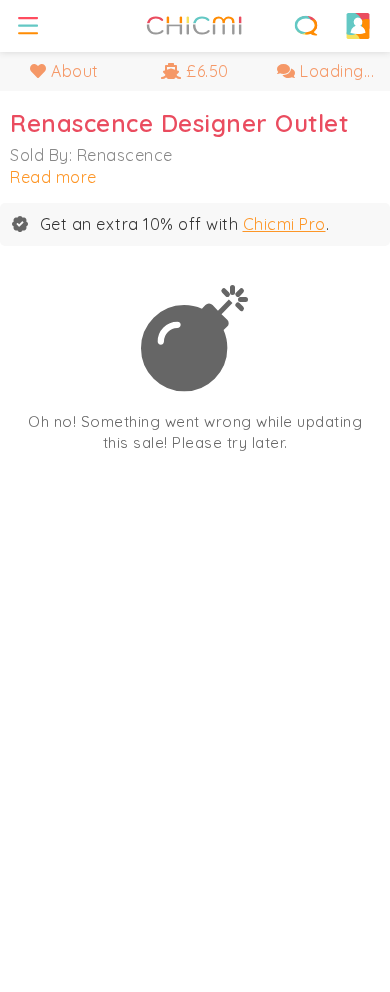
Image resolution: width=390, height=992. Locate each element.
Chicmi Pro (284, 224)
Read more (53, 177)
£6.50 (205, 71)
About (73, 71)
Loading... (335, 71)
